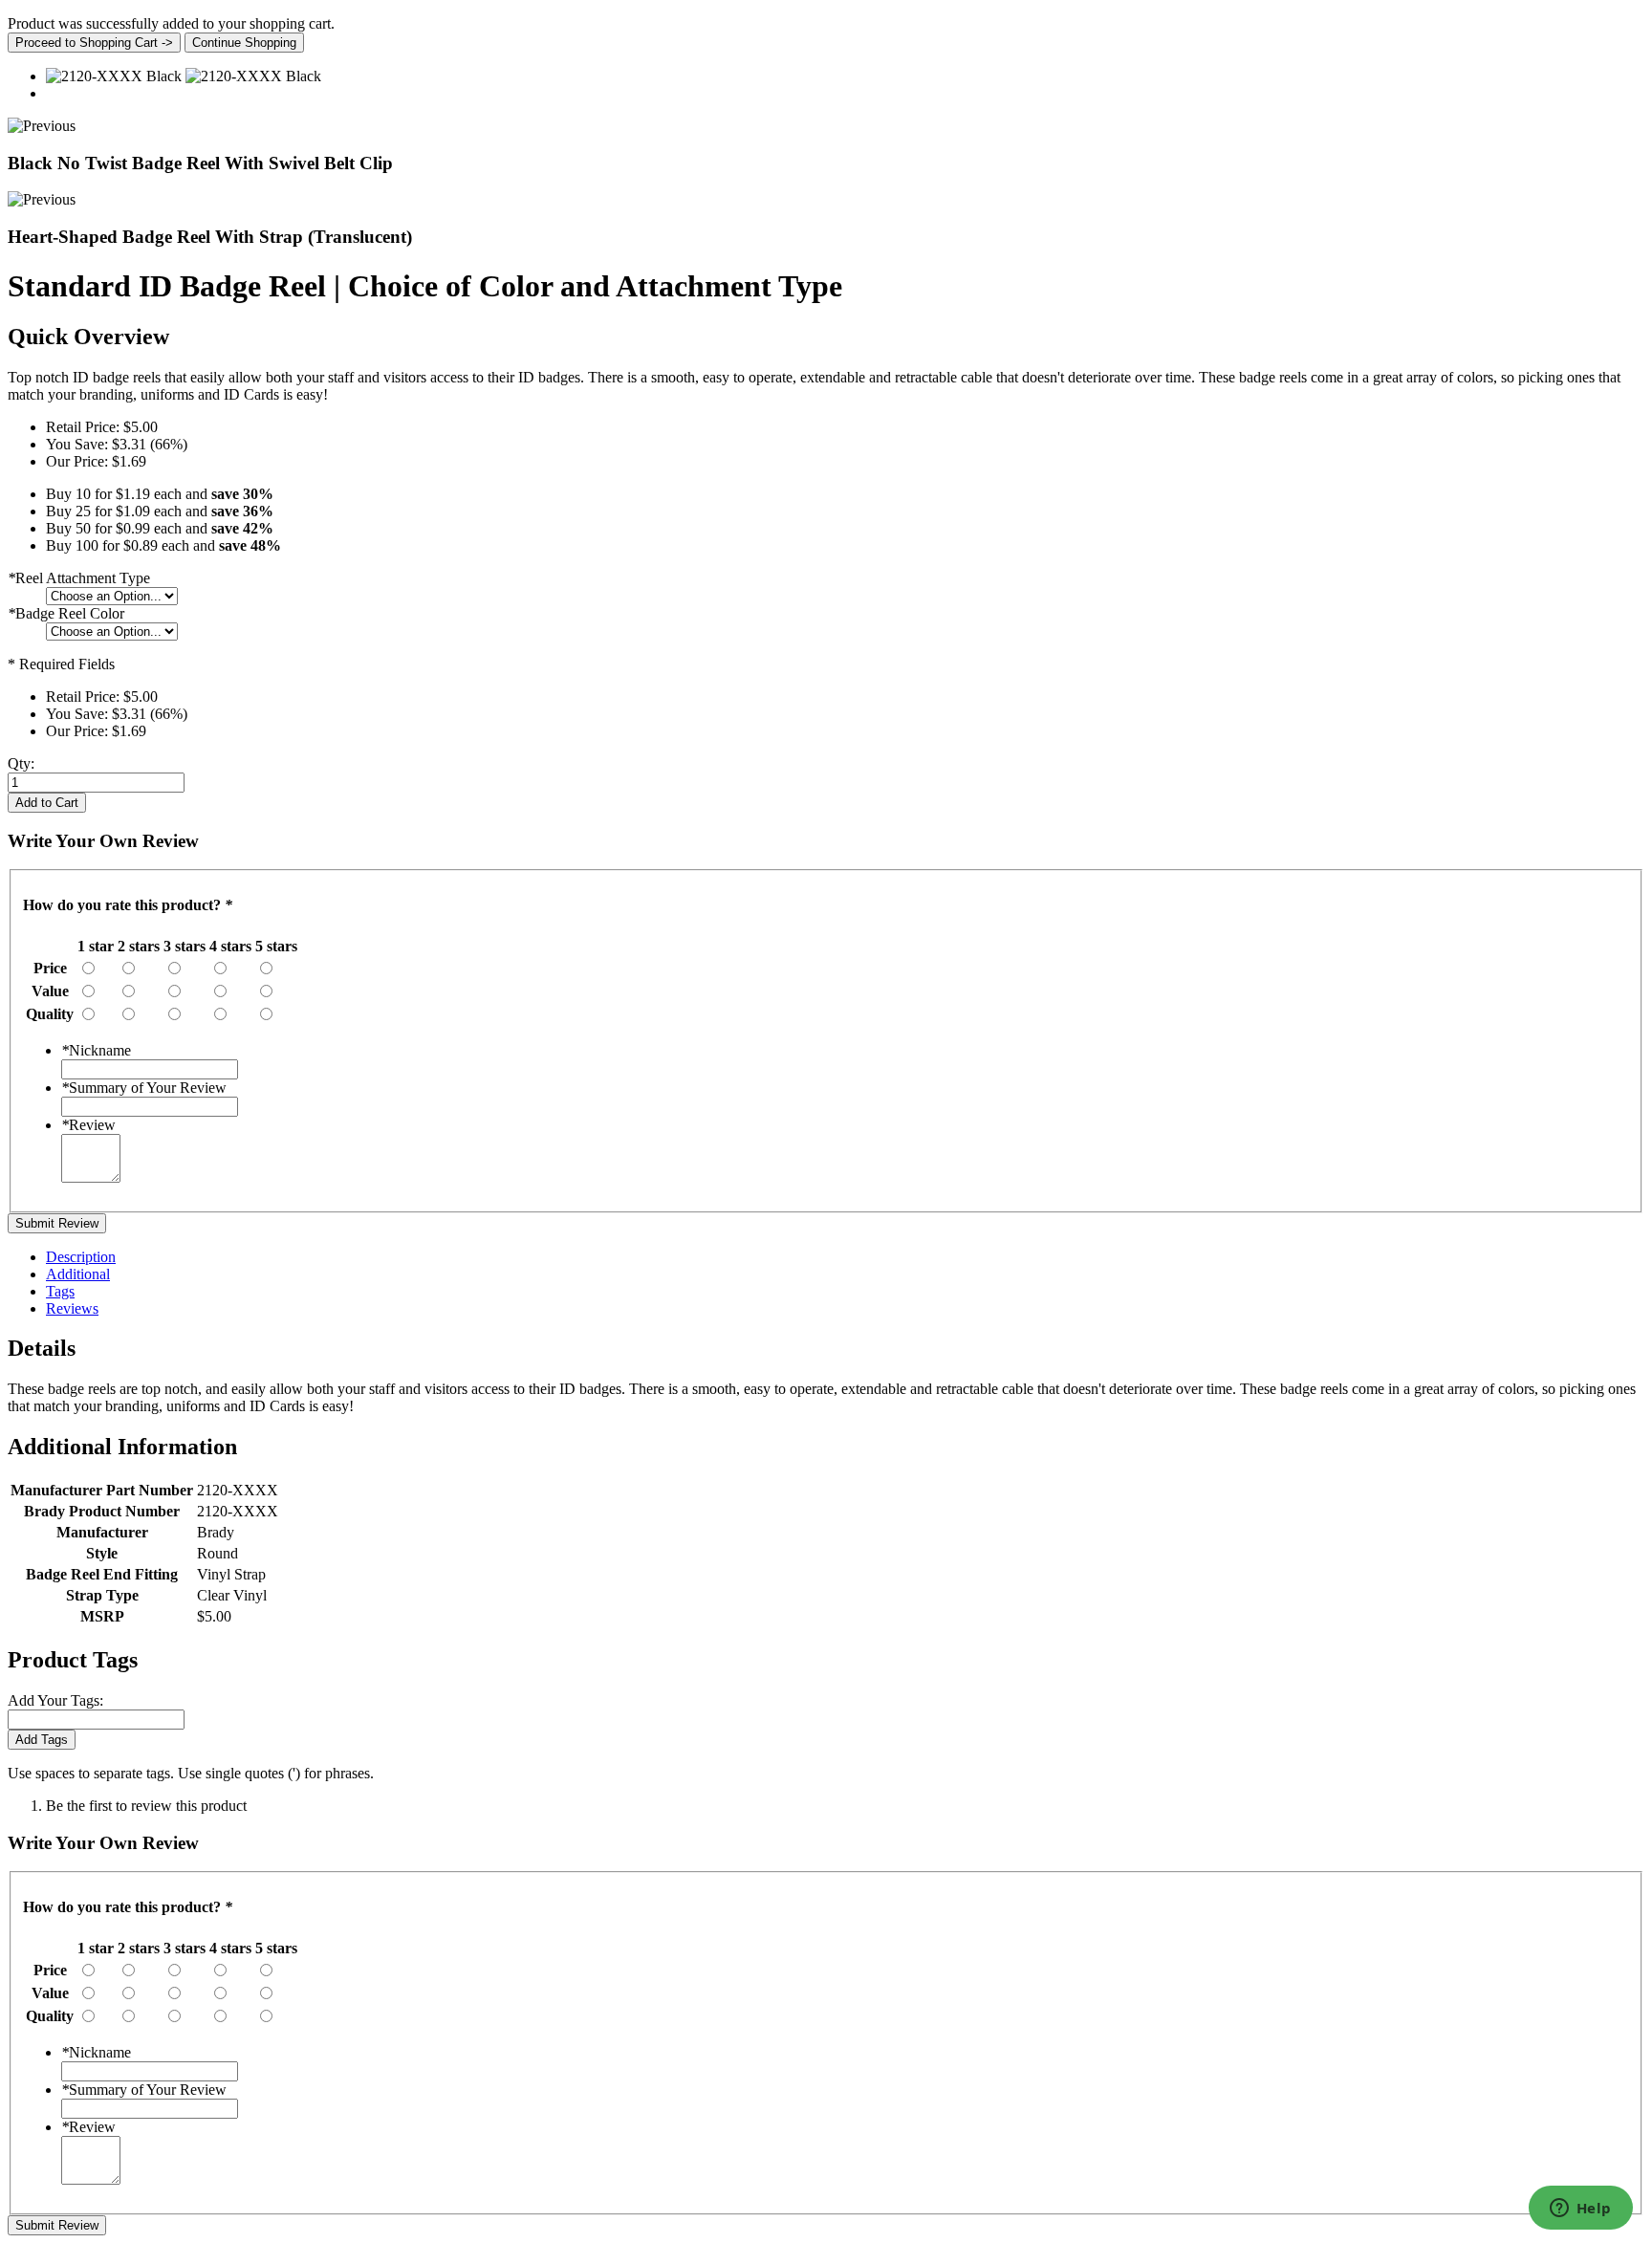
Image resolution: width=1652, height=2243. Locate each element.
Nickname (96, 1050)
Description (81, 1257)
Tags (60, 1291)
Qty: (21, 763)
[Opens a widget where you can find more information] (1580, 2210)
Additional (78, 1274)
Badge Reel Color (66, 613)
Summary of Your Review (144, 1088)
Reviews (72, 1308)
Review (88, 1125)
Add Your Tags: (55, 1700)
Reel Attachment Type (79, 578)
